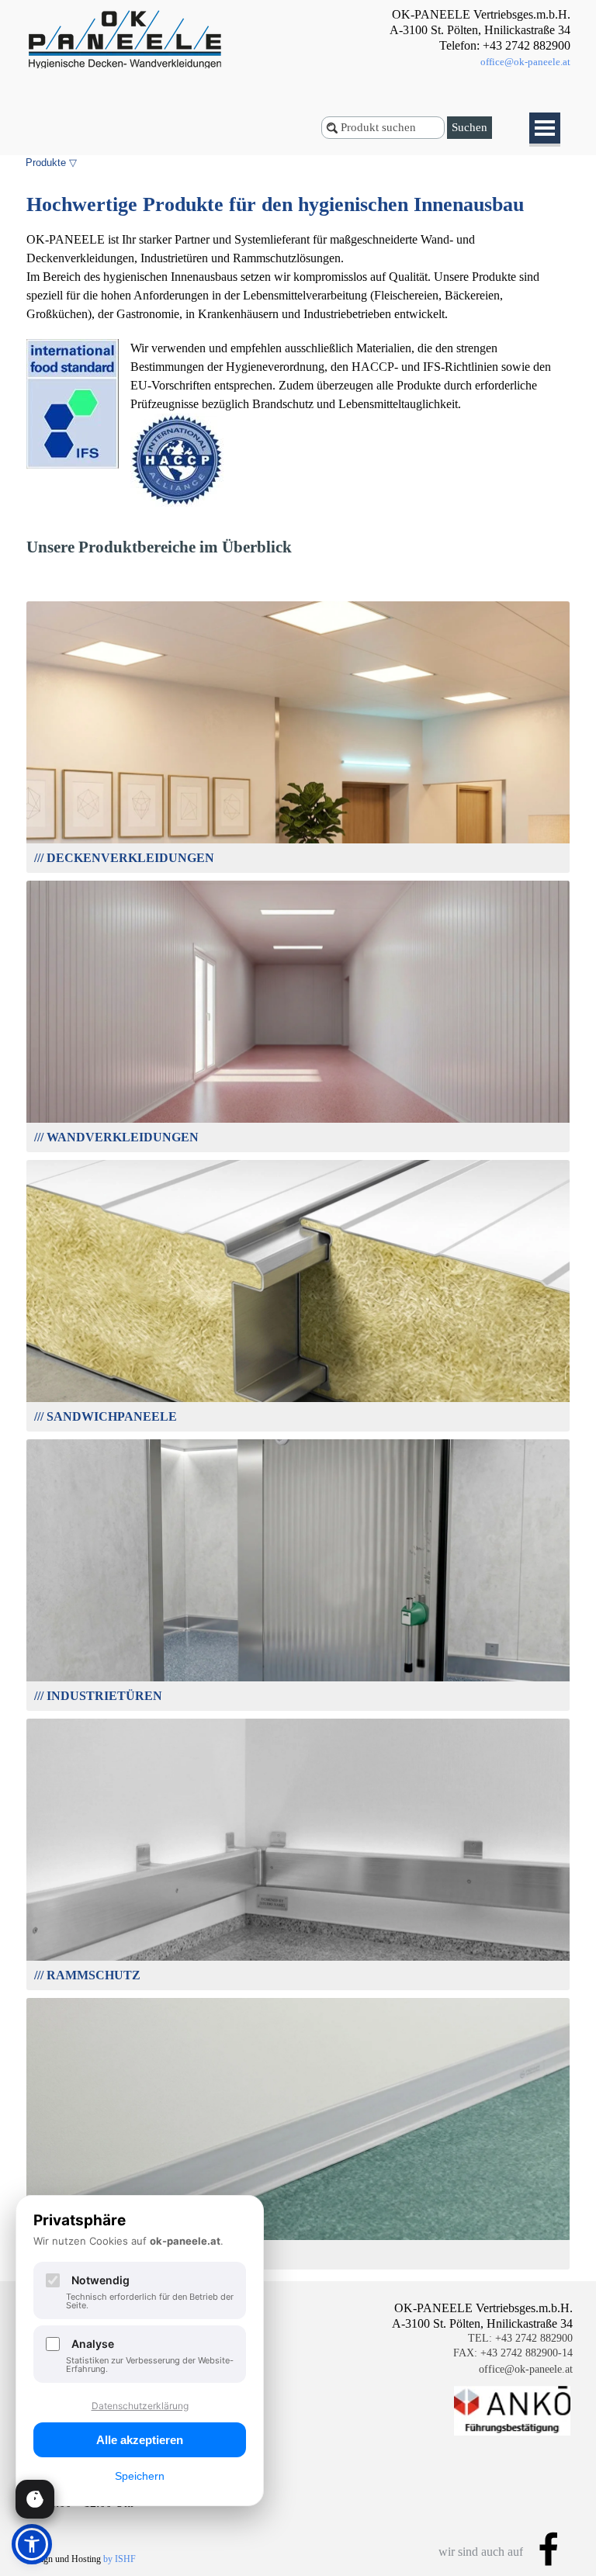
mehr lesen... (298, 774)
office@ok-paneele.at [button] (525, 62)
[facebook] (549, 2549)
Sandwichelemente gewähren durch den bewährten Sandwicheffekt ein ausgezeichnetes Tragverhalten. (298, 1288)
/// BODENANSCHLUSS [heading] (298, 2091)
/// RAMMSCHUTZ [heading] (298, 1805)
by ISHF (120, 2559)
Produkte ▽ (51, 163)
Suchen (470, 127)
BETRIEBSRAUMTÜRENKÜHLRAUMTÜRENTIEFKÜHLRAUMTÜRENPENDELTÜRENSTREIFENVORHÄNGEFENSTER (298, 1567)
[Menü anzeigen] (545, 130)
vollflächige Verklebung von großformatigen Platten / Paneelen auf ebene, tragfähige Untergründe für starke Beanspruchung (298, 1008)
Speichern (140, 2476)
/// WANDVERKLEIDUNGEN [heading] (298, 981)
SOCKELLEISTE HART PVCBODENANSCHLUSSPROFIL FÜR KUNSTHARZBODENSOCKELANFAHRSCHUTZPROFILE (298, 2126)
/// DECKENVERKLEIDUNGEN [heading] (298, 695)
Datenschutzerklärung (140, 2406)
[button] (35, 2499)
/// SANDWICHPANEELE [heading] (298, 1260)
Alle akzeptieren (140, 2440)
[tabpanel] (450, 39)
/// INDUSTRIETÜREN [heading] (298, 1512)
